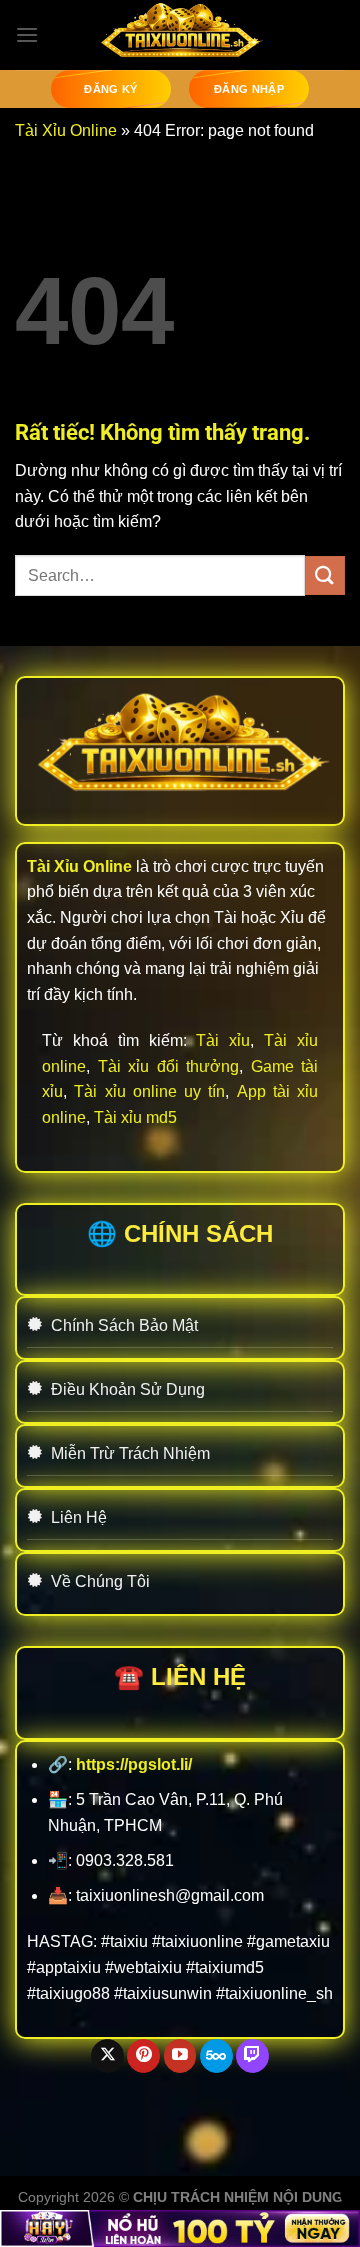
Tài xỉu (223, 1040)
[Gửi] (325, 575)
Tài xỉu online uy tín (149, 1091)
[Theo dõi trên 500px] (216, 2056)
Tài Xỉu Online (66, 130)
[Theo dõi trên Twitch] (252, 2056)
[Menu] (27, 34)
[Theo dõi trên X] (107, 2056)
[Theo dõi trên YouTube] (180, 2056)
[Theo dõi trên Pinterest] (143, 2056)
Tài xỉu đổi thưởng (169, 1066)
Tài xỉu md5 (135, 1117)
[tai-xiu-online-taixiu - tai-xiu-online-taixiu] (180, 35)
